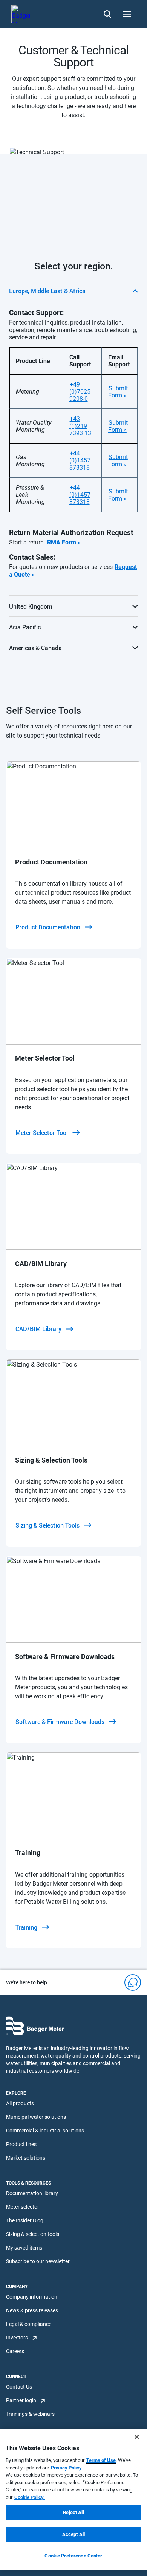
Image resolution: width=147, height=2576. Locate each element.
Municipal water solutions (36, 2117)
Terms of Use (101, 2460)
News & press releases (32, 2310)
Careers (15, 2351)
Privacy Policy (66, 2468)
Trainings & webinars (30, 2414)
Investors (17, 2338)
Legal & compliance (29, 2324)
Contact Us (19, 2387)
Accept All (73, 2534)
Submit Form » (118, 392)
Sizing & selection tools (33, 2234)
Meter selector (23, 2207)
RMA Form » (64, 542)
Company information (32, 2297)
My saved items (24, 2248)
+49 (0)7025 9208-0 (80, 392)
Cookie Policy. (30, 2497)
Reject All (73, 2512)
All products (20, 2103)
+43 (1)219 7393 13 (80, 426)
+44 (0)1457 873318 (80, 460)
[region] (73, 2499)
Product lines (21, 2144)
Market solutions (26, 2158)
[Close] (137, 2437)
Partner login (21, 2400)
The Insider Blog (25, 2220)
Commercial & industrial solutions (45, 2131)
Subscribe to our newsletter (38, 2261)
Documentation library (32, 2193)
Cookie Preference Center (73, 2556)
